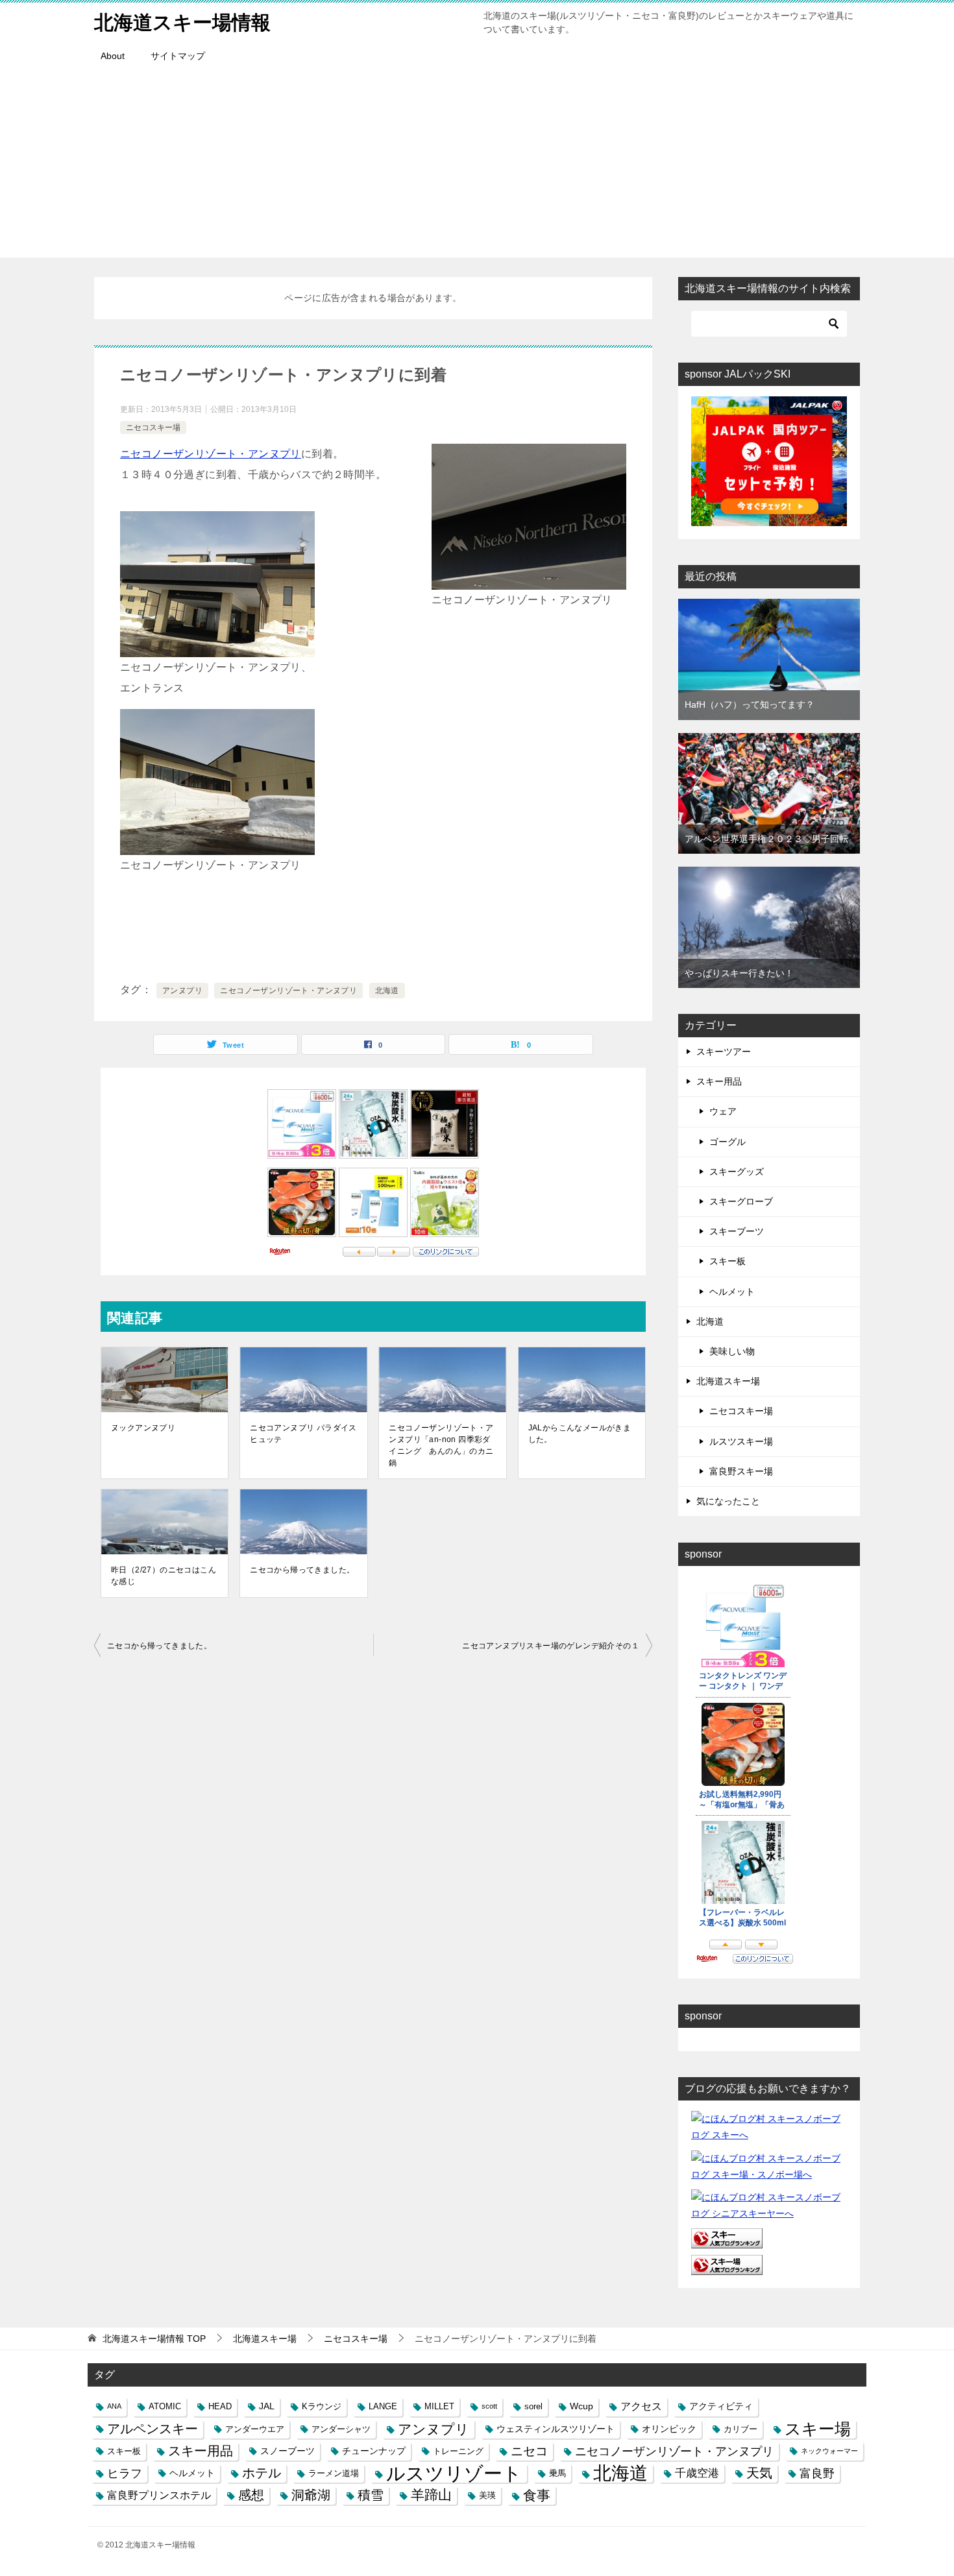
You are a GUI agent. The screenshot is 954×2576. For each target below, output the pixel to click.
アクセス (641, 2406)
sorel (533, 2406)
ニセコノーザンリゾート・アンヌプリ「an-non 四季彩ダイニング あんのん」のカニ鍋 (441, 1445)
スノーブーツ (287, 2451)
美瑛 (487, 2495)
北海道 (387, 991)
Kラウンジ (322, 2406)
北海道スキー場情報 (182, 22)
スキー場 (818, 2429)
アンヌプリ (182, 991)
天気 (759, 2473)
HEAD (220, 2406)
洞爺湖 (311, 2495)
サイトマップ (178, 56)
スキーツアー (724, 1052)
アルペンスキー (153, 2429)
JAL (267, 2406)
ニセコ (529, 2451)
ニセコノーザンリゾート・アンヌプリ (211, 454)
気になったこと (728, 1501)
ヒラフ (125, 2473)
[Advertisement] (477, 167)
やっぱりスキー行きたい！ (739, 973)
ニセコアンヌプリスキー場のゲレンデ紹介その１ (551, 1646)
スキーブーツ (737, 1231)
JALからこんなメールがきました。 (580, 1434)
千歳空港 (697, 2473)
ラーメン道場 (334, 2473)
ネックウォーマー (829, 2451)
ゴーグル (728, 1142)
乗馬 (557, 2473)
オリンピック (669, 2429)
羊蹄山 (431, 2495)
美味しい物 (732, 1351)
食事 (537, 2495)
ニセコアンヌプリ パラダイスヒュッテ (303, 1434)
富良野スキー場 (741, 1471)
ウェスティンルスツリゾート (556, 2429)
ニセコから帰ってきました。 (302, 1570)
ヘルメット (732, 1292)
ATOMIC (165, 2406)
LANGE (383, 2406)
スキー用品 (719, 1081)
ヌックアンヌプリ (143, 1428)
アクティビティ (721, 2406)
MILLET (439, 2406)
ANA (114, 2406)
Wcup (581, 2406)
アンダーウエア (255, 2429)
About (113, 56)
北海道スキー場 (728, 1381)
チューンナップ (374, 2451)
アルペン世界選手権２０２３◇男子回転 (766, 839)
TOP (154, 2339)
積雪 (371, 2495)
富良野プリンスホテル (159, 2495)
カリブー (740, 2429)
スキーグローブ (741, 1201)
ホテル (262, 2473)
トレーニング (458, 2451)
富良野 (817, 2473)
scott (489, 2406)
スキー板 (728, 1261)
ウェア (723, 1111)
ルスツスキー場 (741, 1441)
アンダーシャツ (341, 2429)
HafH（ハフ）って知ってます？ (750, 704)
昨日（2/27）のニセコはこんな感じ (164, 1576)
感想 (251, 2495)
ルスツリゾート (454, 2473)
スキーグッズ (737, 1172)
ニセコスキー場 (153, 427)
